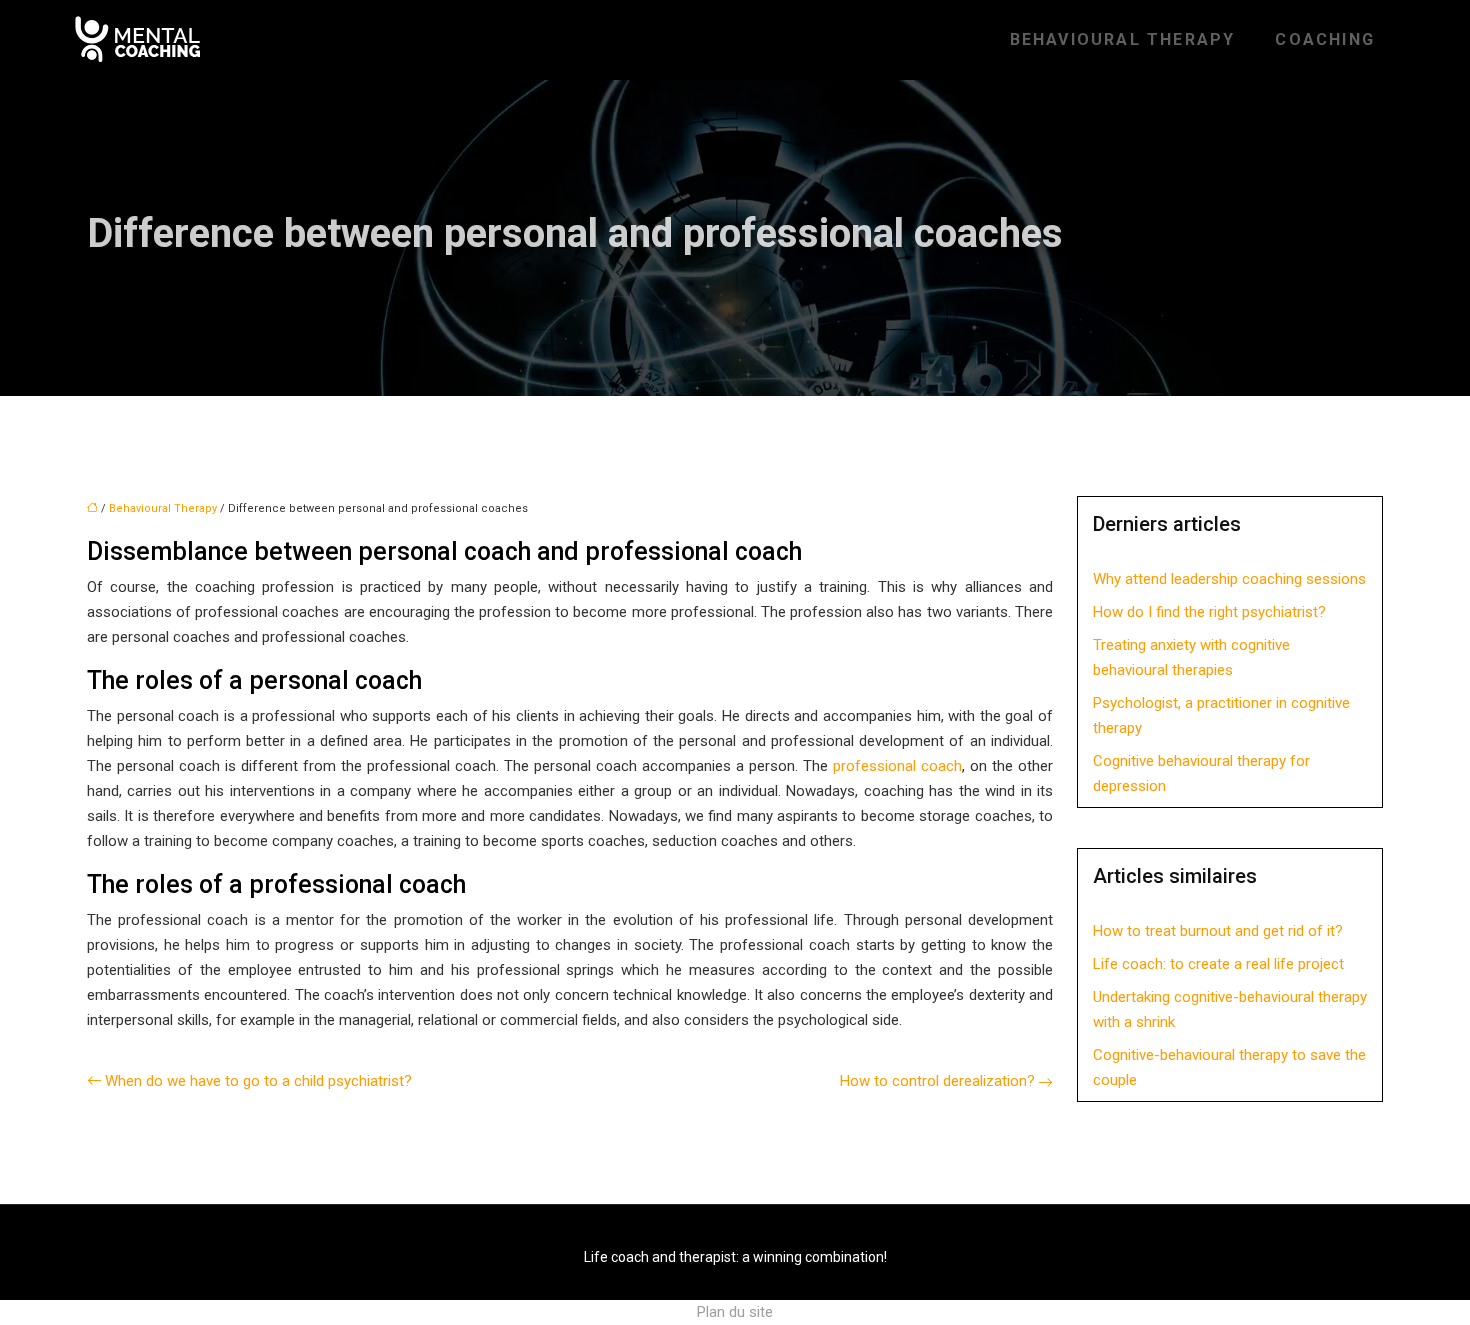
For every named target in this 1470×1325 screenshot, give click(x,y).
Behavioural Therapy (1123, 39)
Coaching (1325, 39)
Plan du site (735, 1312)
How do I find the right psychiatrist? (1209, 612)
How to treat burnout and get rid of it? (1218, 931)
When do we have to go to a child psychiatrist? (258, 1081)
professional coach (897, 766)
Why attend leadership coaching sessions (1229, 579)
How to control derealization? (937, 1081)
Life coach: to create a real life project (1218, 964)
